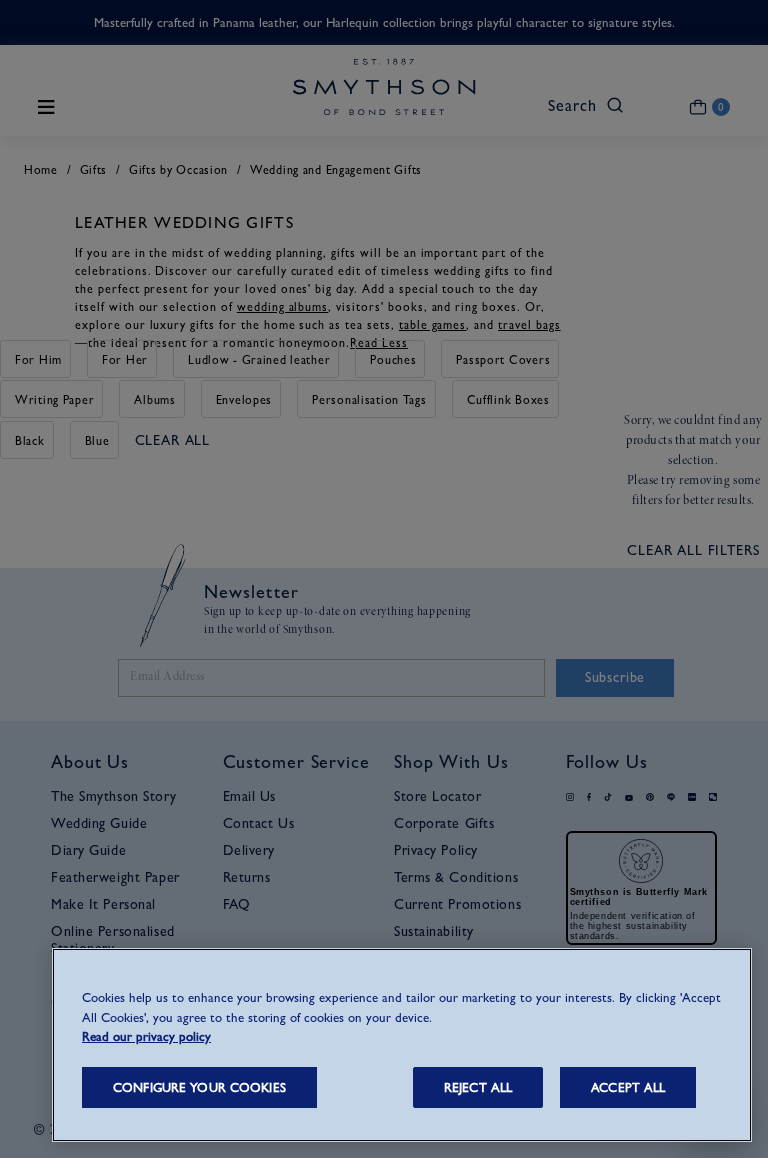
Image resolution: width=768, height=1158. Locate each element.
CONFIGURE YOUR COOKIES (199, 1087)
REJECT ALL (478, 1087)
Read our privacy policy (146, 1036)
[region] (402, 1045)
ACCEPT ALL (628, 1087)
